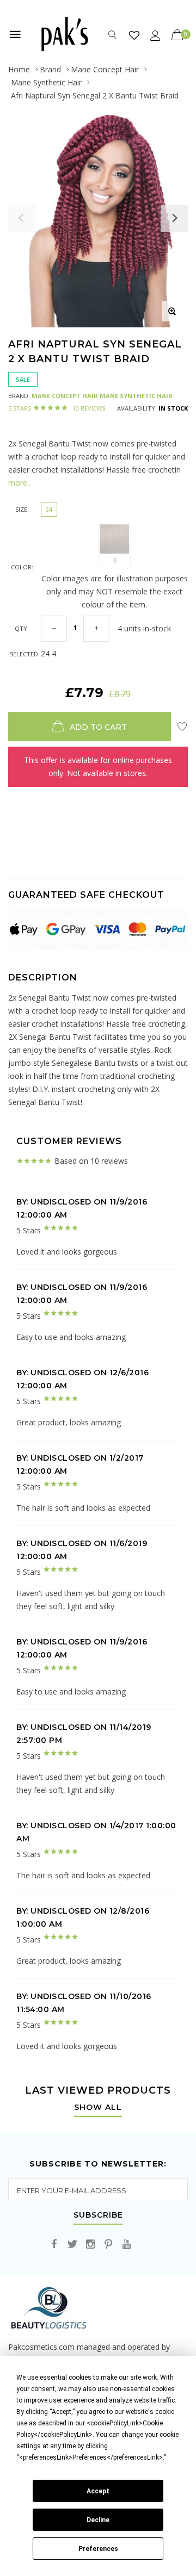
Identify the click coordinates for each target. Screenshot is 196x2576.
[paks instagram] (90, 2245)
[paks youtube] (126, 2245)
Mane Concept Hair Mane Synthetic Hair (102, 396)
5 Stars (57, 408)
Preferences (98, 2549)
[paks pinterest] (108, 2245)
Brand (50, 69)
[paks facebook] (54, 2245)
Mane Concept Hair (105, 69)
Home (19, 69)
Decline (98, 2520)
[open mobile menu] (15, 34)
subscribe (98, 2215)
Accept (98, 2491)
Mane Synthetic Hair (46, 82)
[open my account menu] (155, 35)
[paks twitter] (72, 2245)
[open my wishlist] (134, 35)
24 (49, 509)
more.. (19, 483)
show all (98, 2108)
